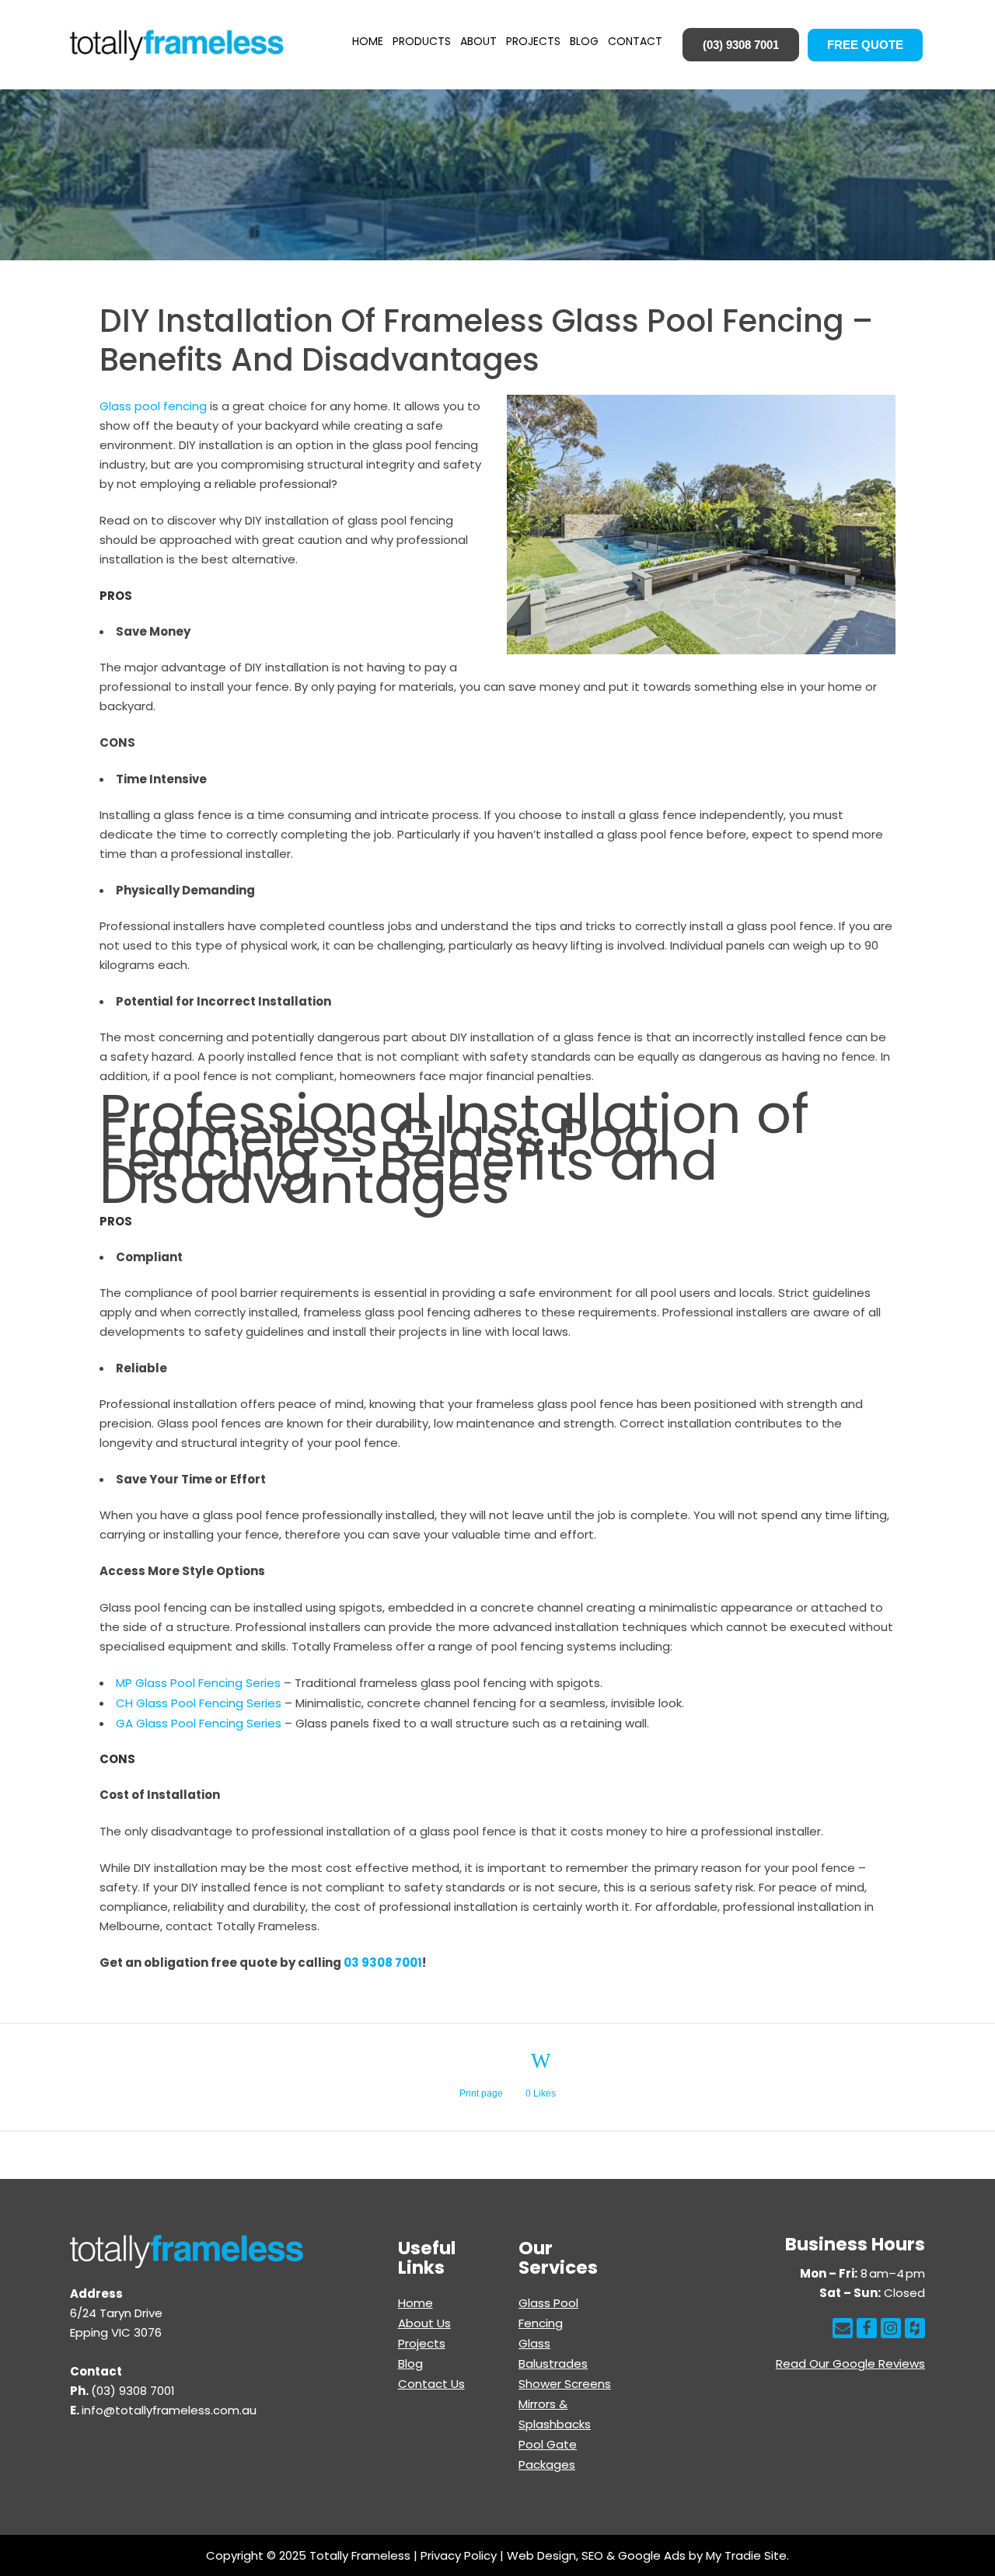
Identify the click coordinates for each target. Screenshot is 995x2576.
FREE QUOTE (865, 45)
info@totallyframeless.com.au (169, 2410)
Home (415, 2303)
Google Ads (652, 2555)
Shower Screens (565, 2384)
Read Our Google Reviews (850, 2363)
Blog (410, 2363)
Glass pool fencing (153, 406)
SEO (592, 2555)
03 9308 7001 (383, 1963)
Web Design (541, 2555)
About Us (424, 2323)
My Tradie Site (746, 2555)
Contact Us (431, 2384)
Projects (422, 2343)
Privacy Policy (459, 2555)
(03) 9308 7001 (741, 45)
